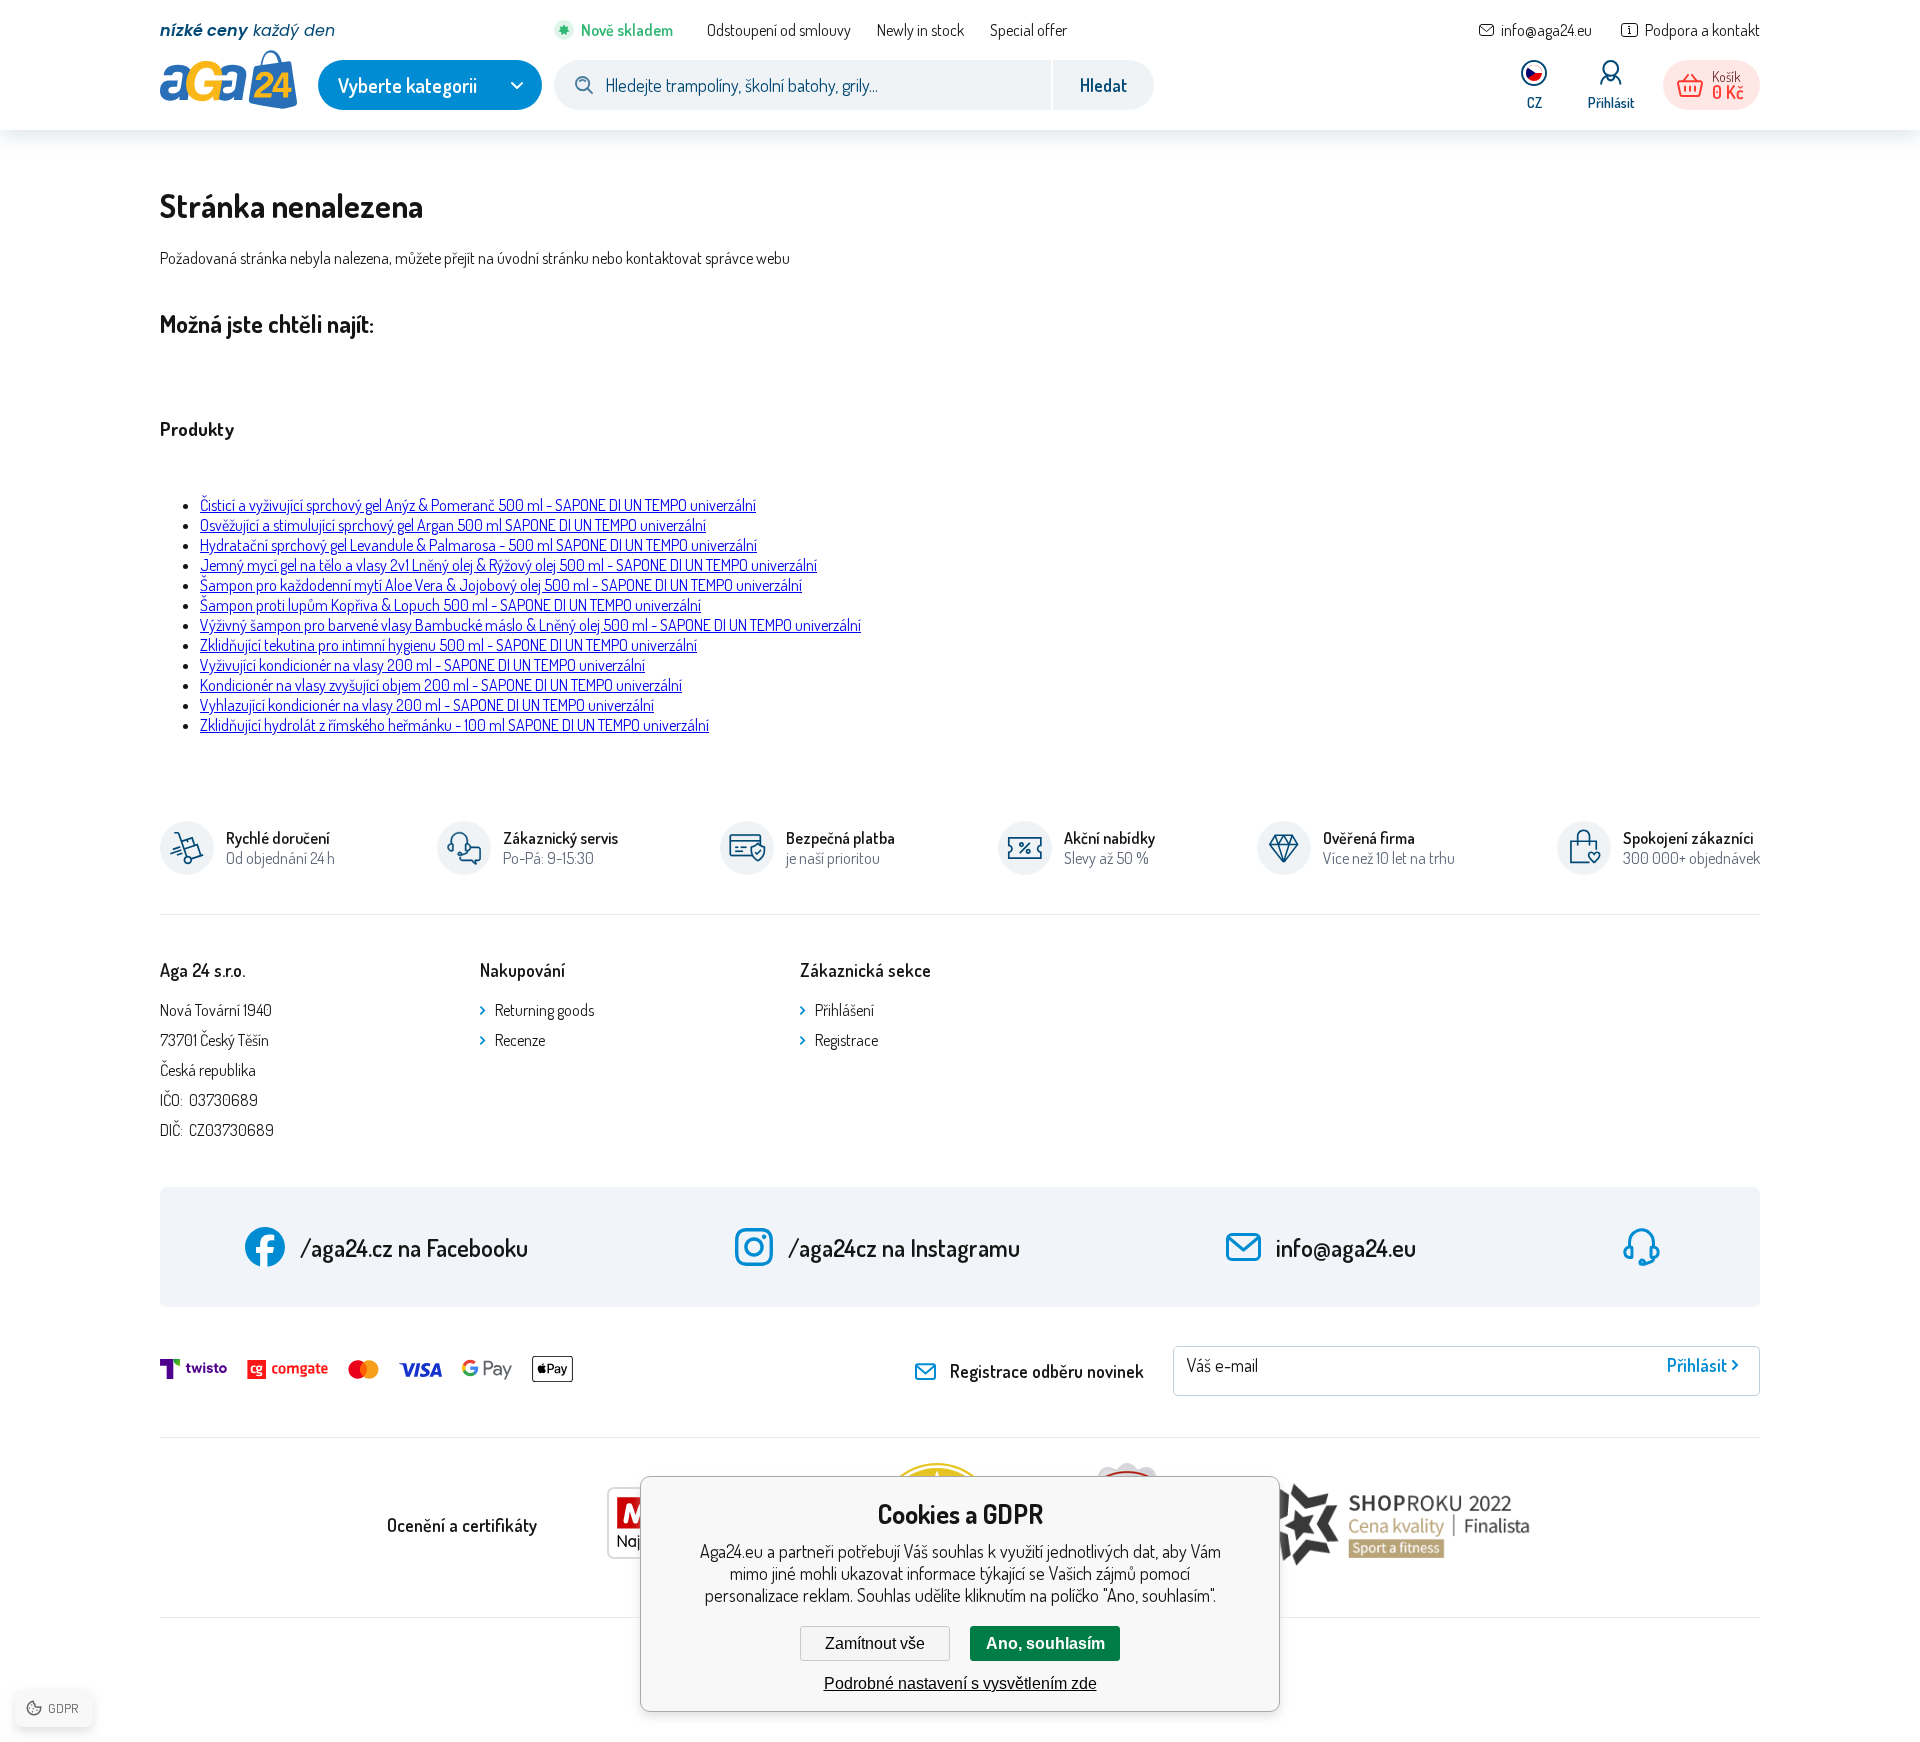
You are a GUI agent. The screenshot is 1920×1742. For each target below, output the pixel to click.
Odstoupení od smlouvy (779, 30)
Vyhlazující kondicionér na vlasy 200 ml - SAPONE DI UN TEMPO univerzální (427, 705)
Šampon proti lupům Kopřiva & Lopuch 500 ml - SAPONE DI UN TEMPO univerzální (450, 605)
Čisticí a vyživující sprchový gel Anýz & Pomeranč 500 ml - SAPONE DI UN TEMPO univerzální (478, 505)
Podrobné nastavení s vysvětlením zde (960, 1683)
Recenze (520, 1040)
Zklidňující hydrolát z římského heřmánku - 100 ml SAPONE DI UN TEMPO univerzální (454, 725)
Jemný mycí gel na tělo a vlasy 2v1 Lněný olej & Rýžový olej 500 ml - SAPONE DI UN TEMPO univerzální (508, 565)
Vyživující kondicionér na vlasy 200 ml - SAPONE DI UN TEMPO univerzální (422, 665)
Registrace (846, 1040)
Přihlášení (844, 1010)
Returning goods (544, 1010)
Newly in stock (920, 30)
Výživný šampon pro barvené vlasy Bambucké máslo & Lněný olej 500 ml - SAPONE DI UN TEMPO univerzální (530, 625)
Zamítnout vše (875, 1643)
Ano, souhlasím (1045, 1643)
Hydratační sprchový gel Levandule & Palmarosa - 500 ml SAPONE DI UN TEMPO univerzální (478, 545)
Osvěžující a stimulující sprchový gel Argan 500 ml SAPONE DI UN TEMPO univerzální (453, 525)
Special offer (1028, 30)
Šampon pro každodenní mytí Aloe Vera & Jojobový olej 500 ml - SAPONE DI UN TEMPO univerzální (501, 585)
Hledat (1103, 85)
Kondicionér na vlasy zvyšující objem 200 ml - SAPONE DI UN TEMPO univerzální (441, 685)
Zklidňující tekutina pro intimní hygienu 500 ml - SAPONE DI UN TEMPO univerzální (448, 645)
